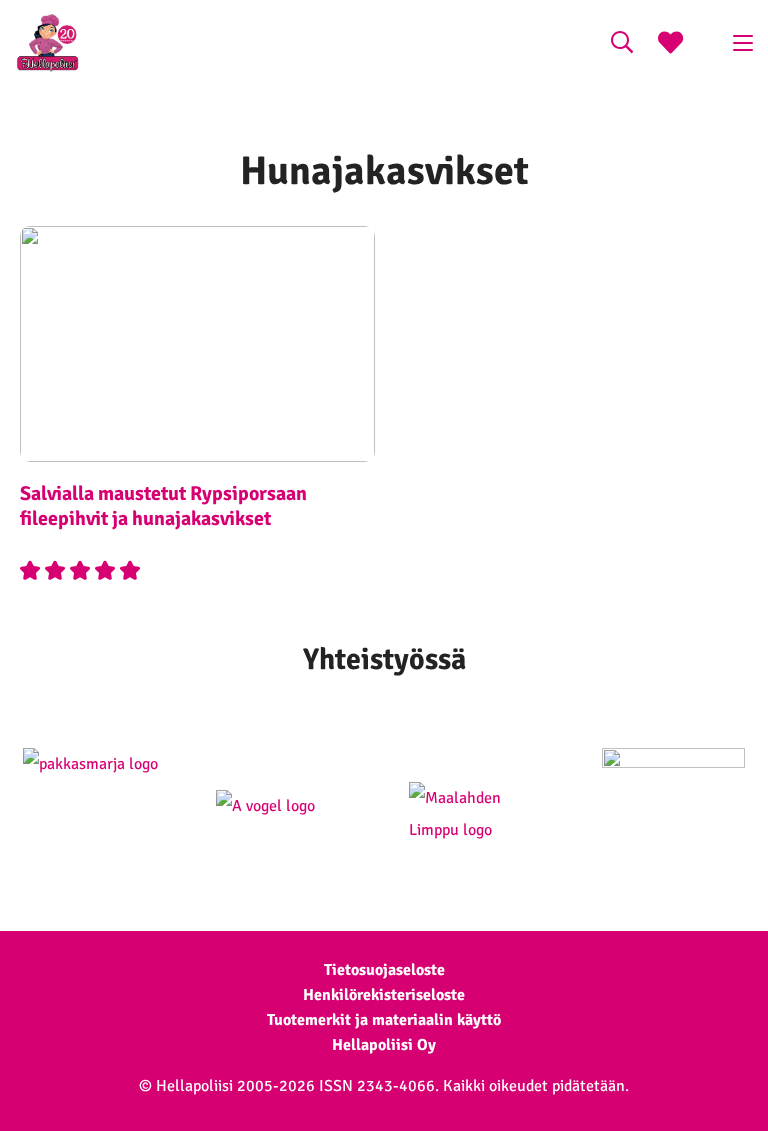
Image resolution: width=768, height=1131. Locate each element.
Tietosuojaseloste (384, 970)
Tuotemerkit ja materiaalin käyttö (384, 1020)
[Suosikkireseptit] (670, 45)
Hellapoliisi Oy (384, 1045)
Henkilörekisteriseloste (384, 995)
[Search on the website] (622, 45)
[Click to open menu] (743, 43)
